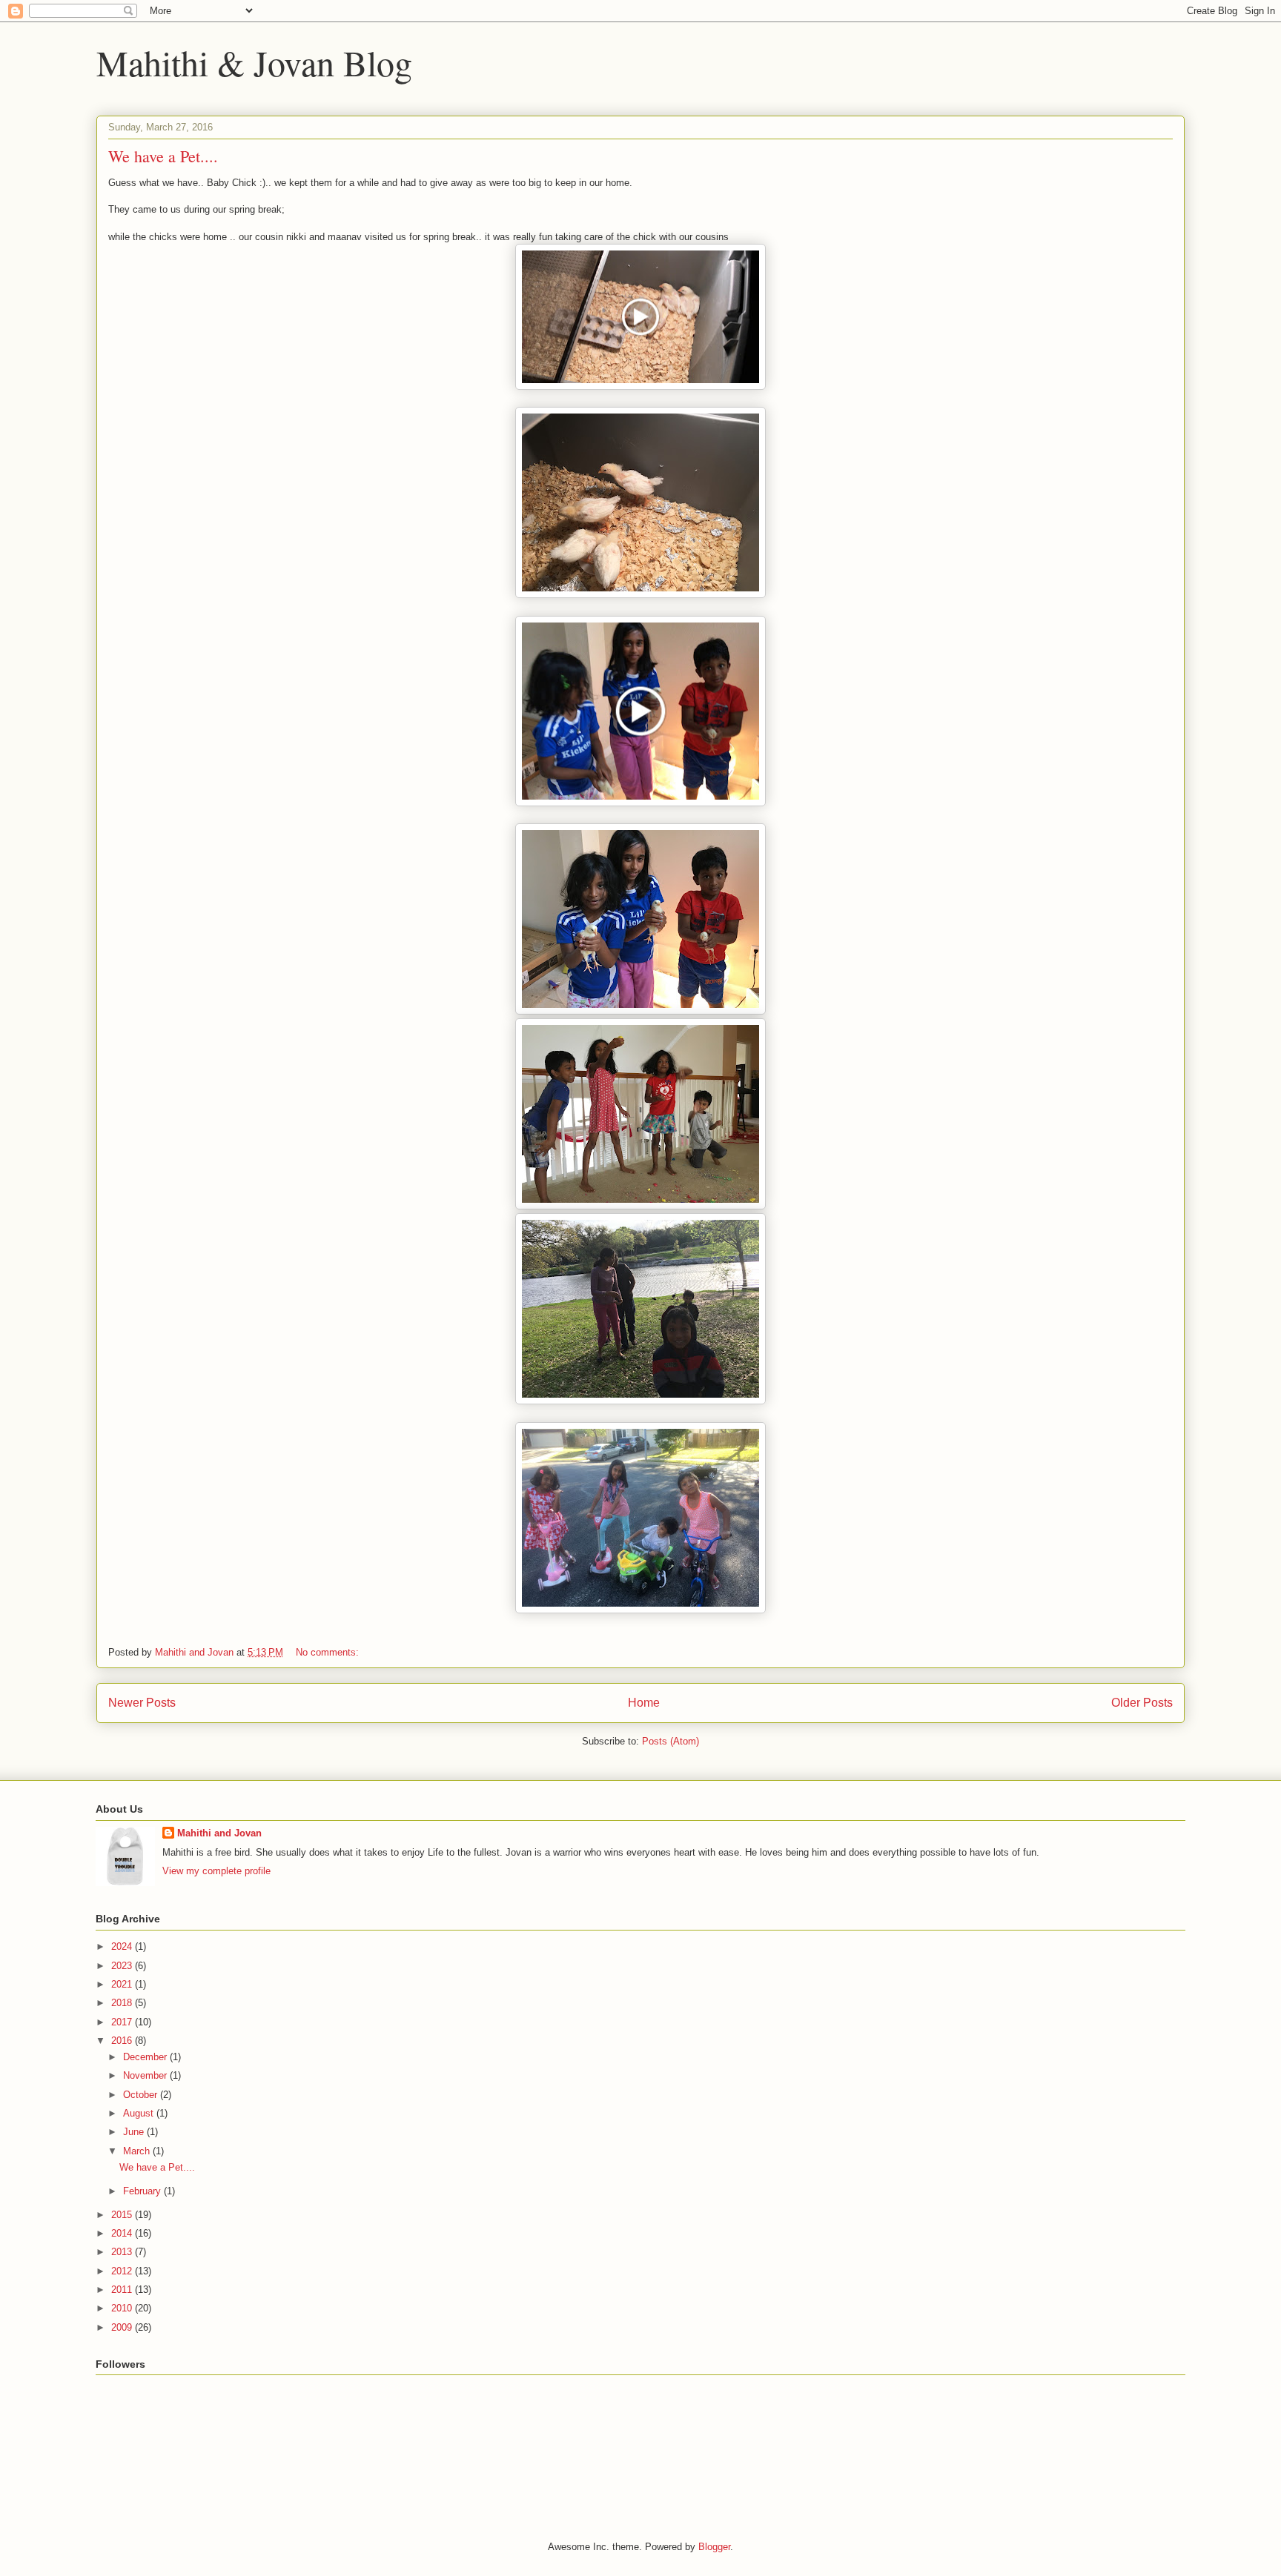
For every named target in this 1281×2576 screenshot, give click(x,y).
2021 (123, 1984)
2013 (123, 2252)
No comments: (329, 1652)
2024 (123, 1946)
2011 (123, 2290)
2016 (123, 2041)
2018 (123, 2003)
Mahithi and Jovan (219, 1833)
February (143, 2191)
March (138, 2151)
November (146, 2075)
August (140, 2113)
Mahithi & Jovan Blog (254, 62)
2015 (123, 2215)
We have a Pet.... (163, 156)
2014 (123, 2233)
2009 (123, 2327)
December (146, 2057)
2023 (123, 1966)
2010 (123, 2308)
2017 (123, 2022)
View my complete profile (216, 1871)
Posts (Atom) (671, 1741)
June (135, 2132)
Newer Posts (142, 1703)
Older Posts (1142, 1703)
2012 (123, 2271)
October (142, 2095)
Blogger (714, 2547)
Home (644, 1703)
